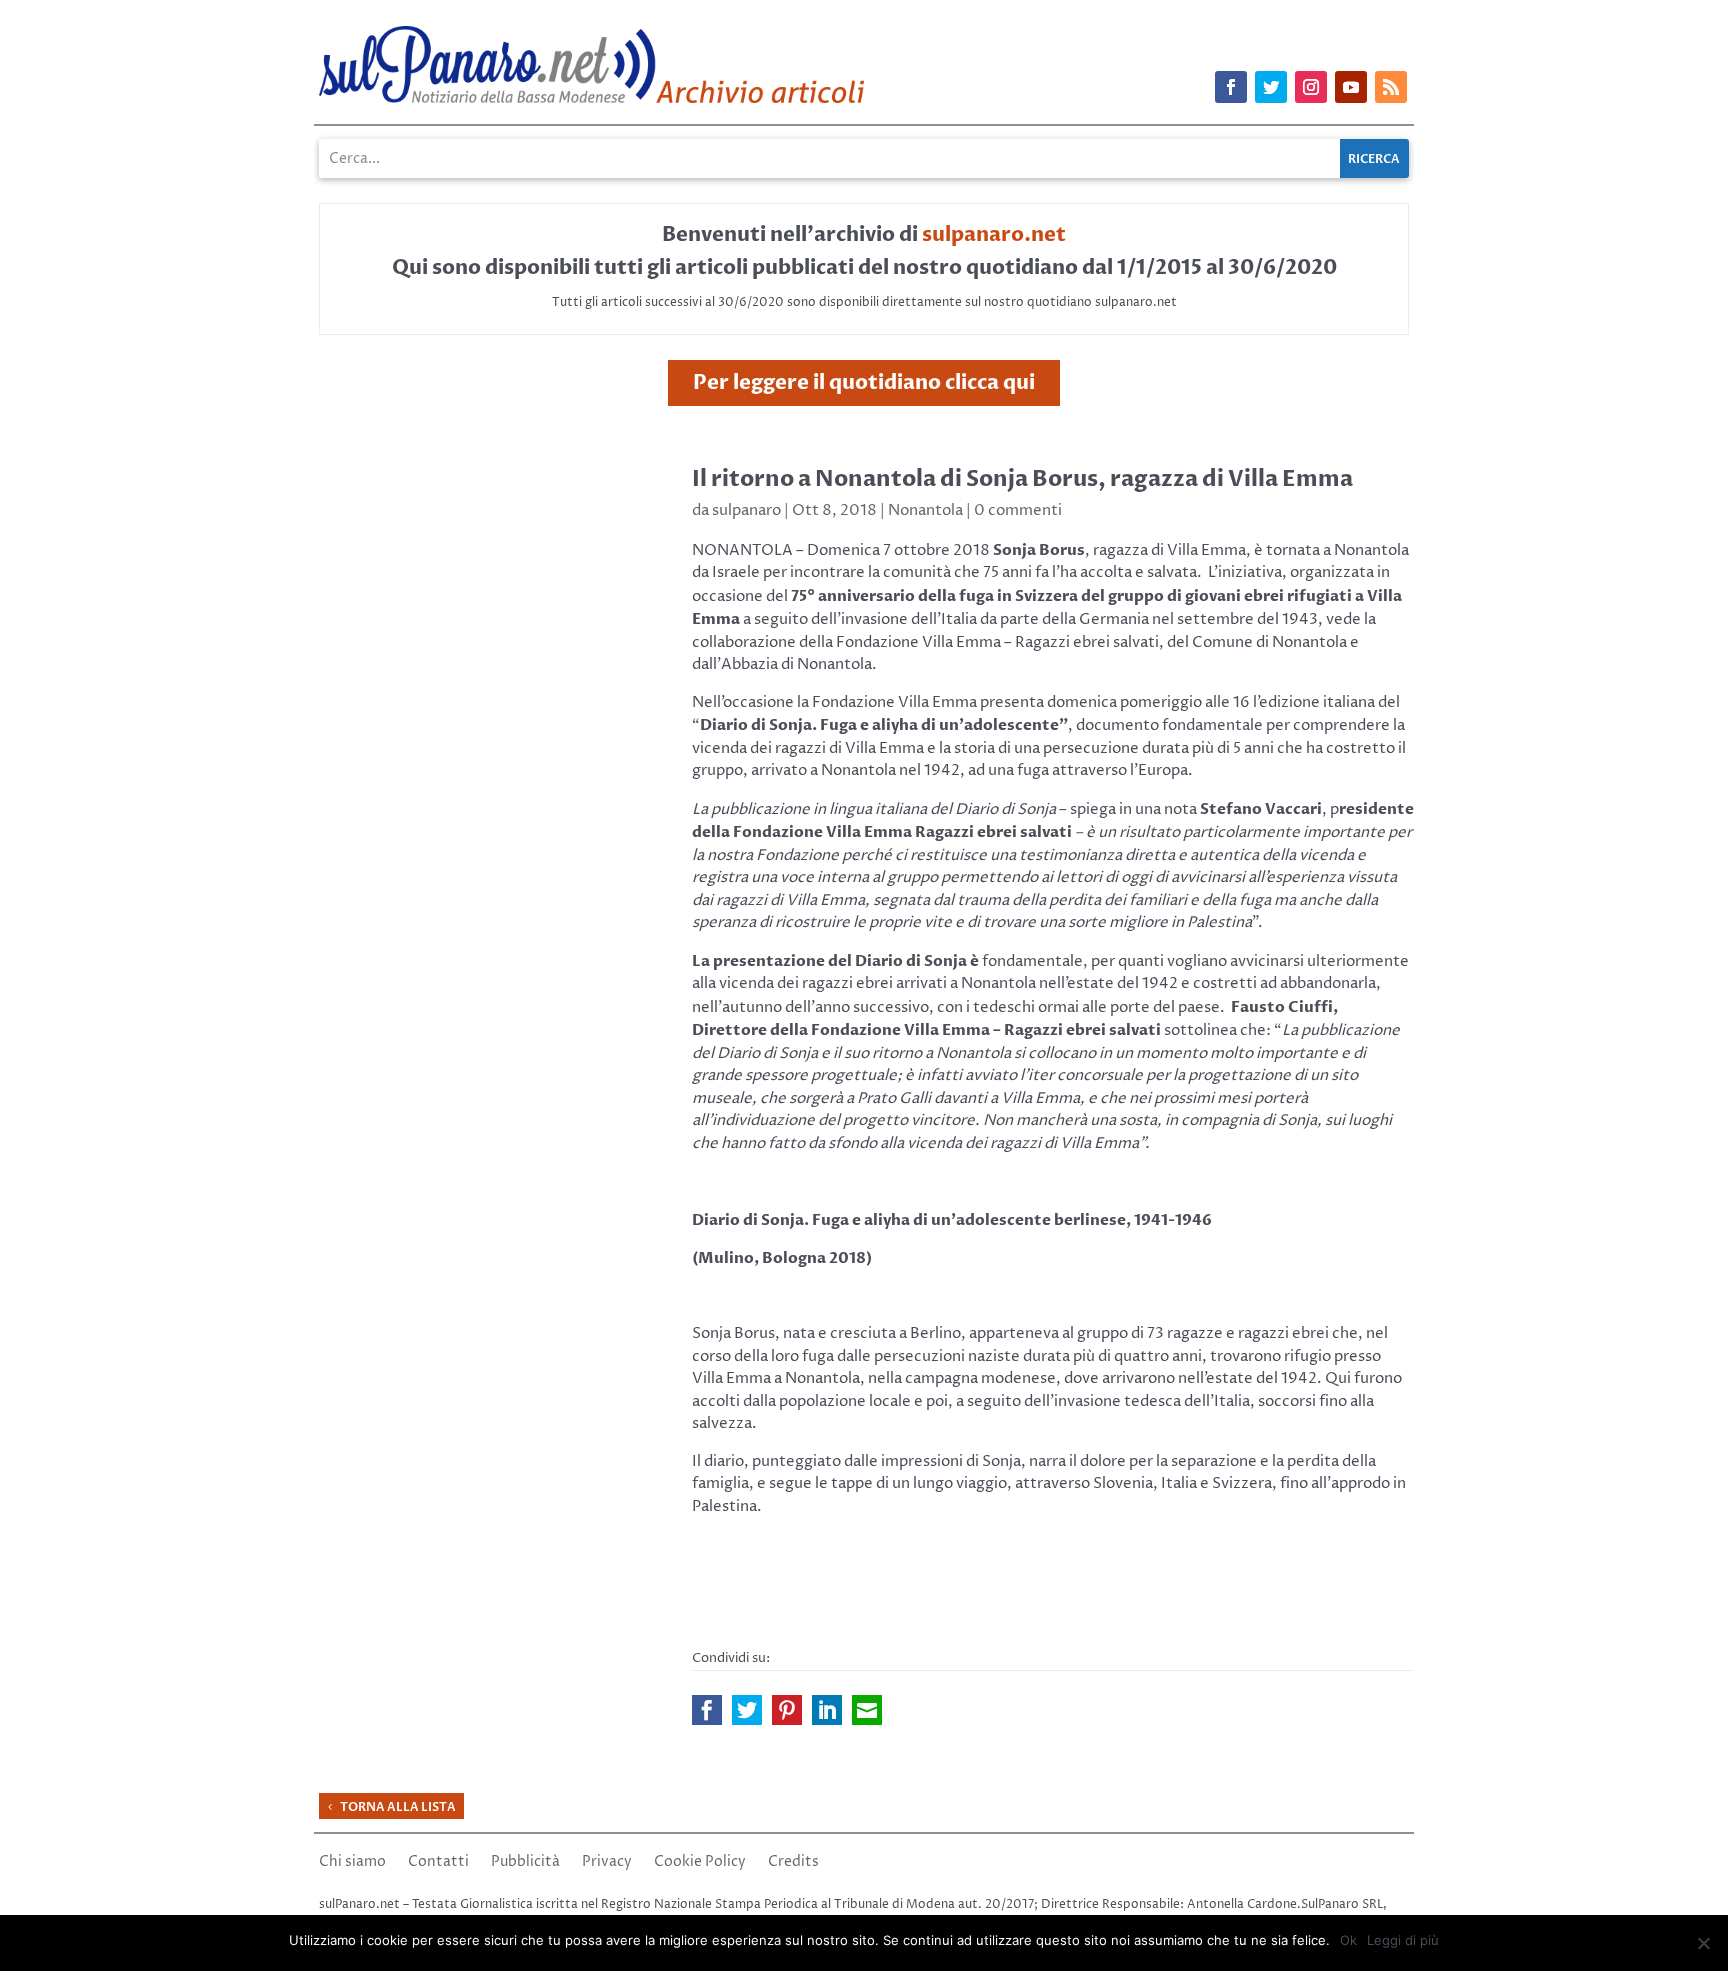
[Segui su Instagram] (1311, 87)
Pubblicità (525, 1863)
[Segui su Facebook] (1231, 87)
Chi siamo (352, 1863)
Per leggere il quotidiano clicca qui (864, 382)
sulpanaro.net (994, 234)
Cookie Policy (700, 1863)
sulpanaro (746, 510)
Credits (793, 1863)
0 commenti (1018, 510)
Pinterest (787, 1710)
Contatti (438, 1863)
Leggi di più (1403, 1940)
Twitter (747, 1710)
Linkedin (827, 1710)
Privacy (607, 1863)
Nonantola (925, 510)
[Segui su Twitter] (1271, 87)
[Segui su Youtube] (1351, 87)
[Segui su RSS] (1391, 87)
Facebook (707, 1710)
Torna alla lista (398, 1807)
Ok (1348, 1940)
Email (867, 1710)
